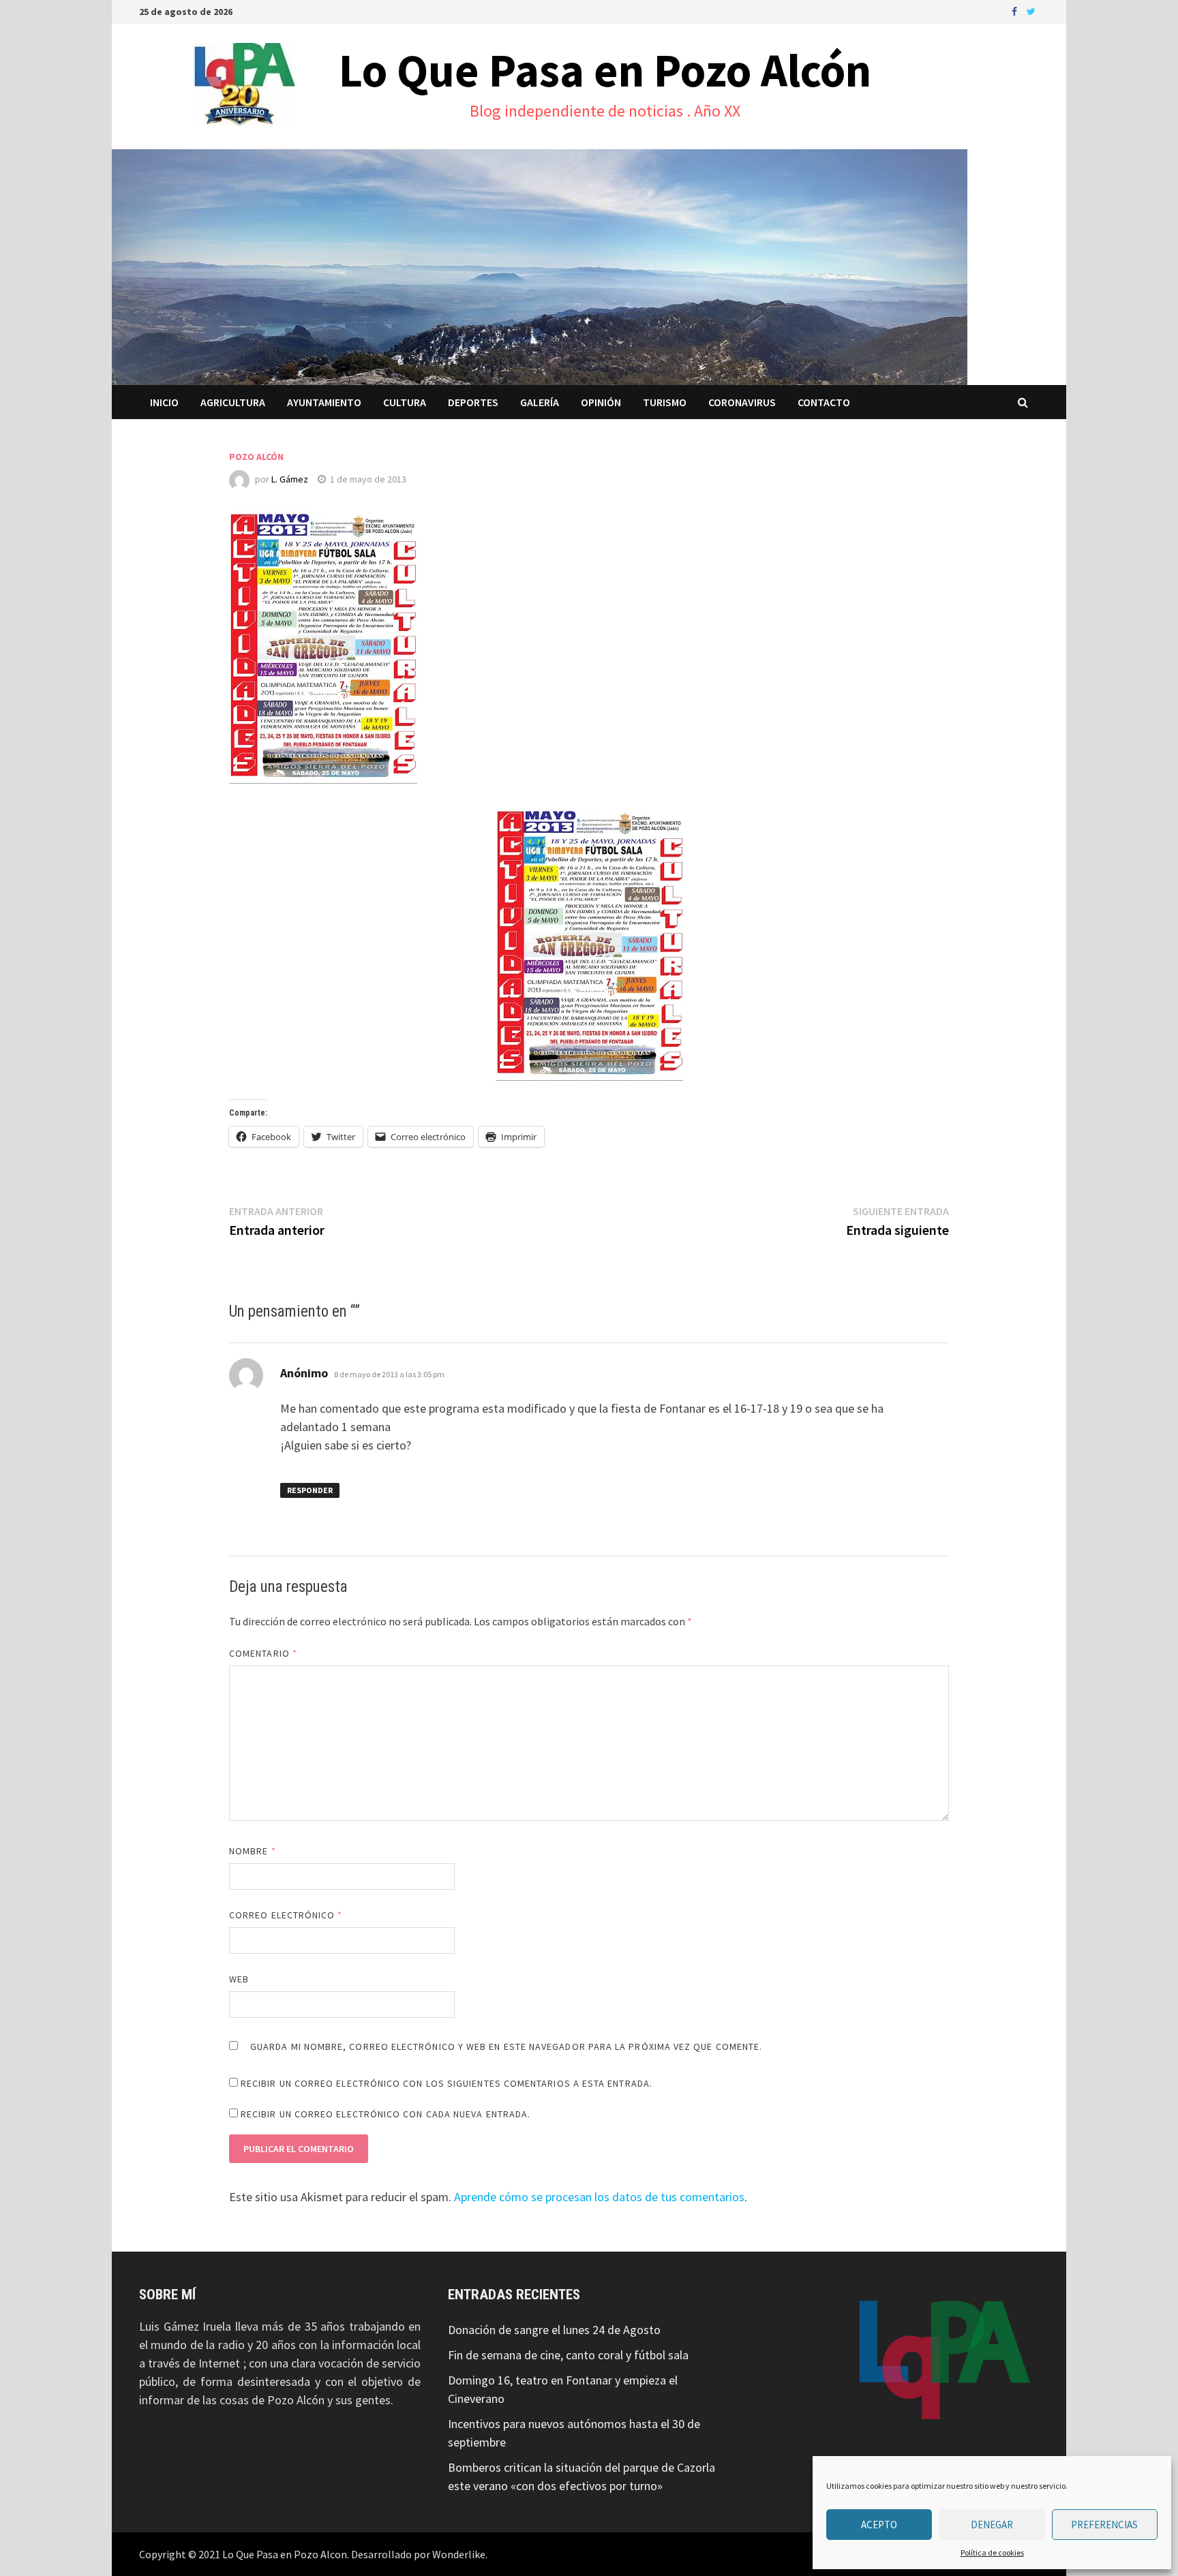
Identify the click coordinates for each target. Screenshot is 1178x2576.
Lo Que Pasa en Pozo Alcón (605, 70)
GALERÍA (540, 402)
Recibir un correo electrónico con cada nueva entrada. (386, 2114)
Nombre (253, 1851)
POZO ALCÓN (256, 457)
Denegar (992, 2525)
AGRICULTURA (233, 402)
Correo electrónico (286, 1915)
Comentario (263, 1653)
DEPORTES (473, 402)
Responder (310, 1490)
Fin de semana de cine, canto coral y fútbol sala (568, 2355)
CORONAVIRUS (742, 402)
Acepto (879, 2525)
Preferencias (1104, 2525)
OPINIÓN (601, 402)
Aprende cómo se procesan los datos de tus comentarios (599, 2197)
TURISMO (665, 402)
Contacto (824, 402)
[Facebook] (1016, 11)
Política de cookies (992, 2552)
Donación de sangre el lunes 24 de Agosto (554, 2330)
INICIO (164, 402)
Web (239, 1979)
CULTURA (405, 402)
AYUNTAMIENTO (324, 402)
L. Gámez (290, 479)
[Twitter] (1031, 11)
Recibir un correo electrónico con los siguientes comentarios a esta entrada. (447, 2083)
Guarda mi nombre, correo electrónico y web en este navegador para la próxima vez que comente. (506, 2046)
